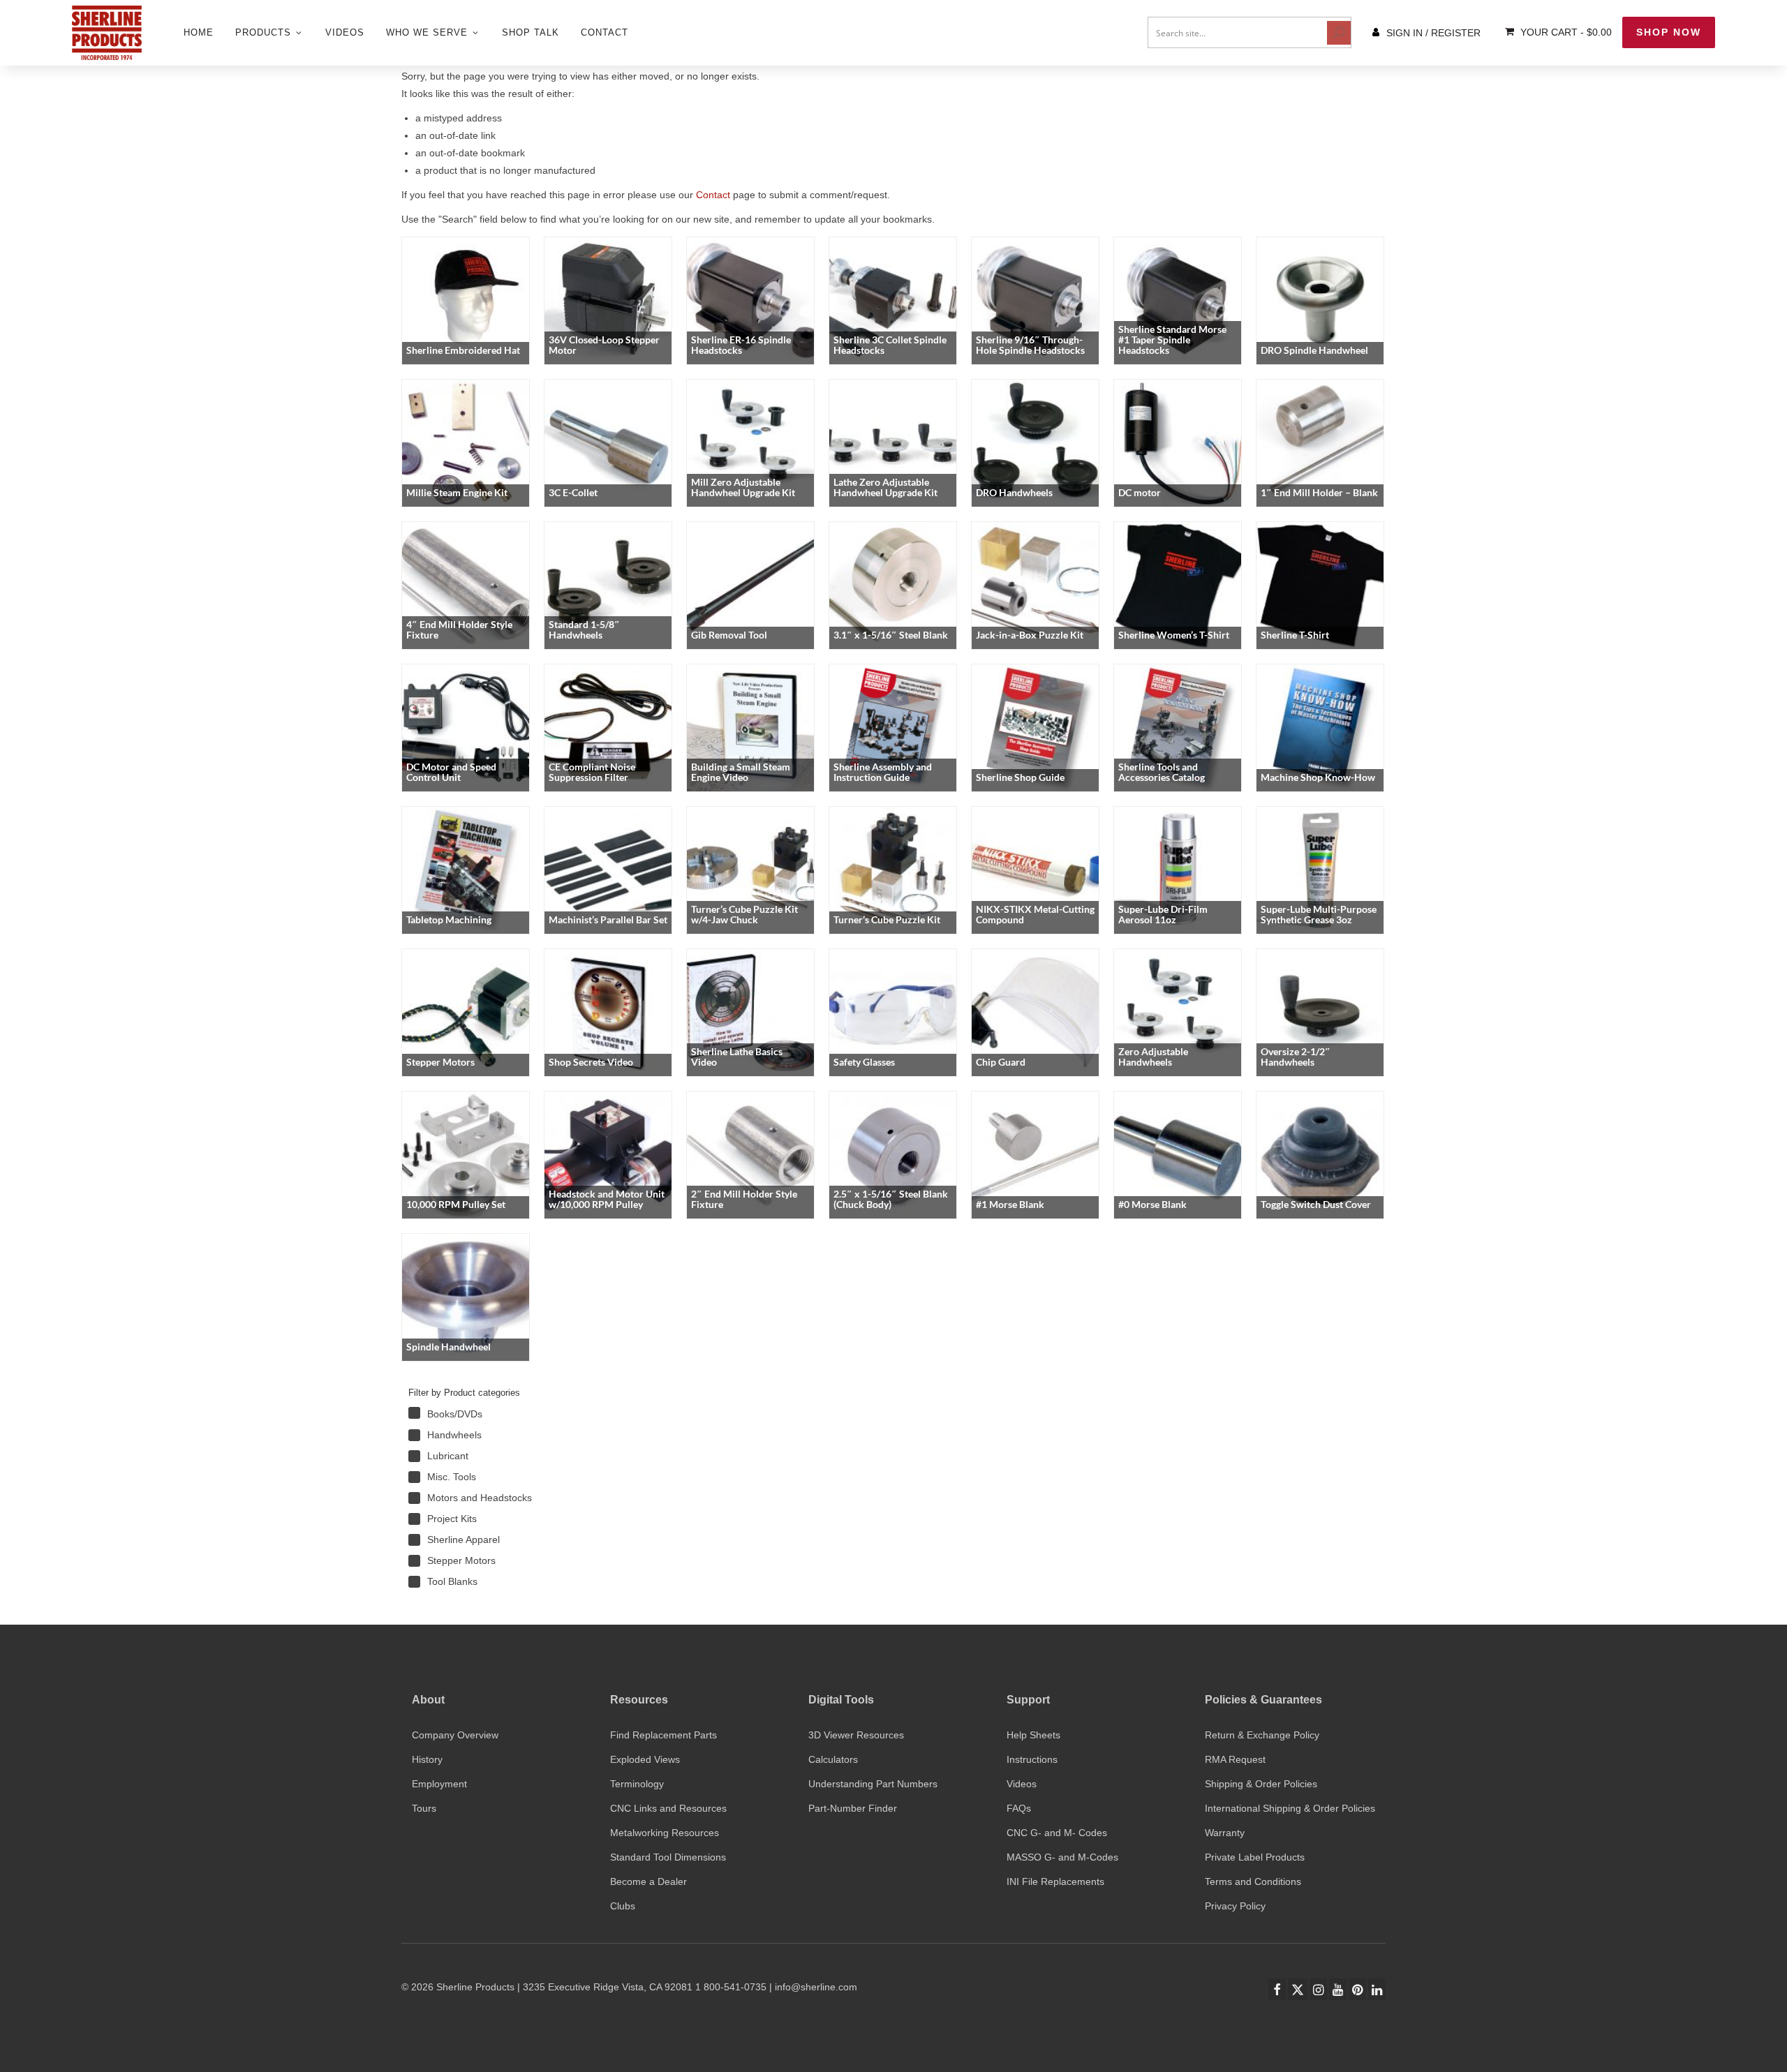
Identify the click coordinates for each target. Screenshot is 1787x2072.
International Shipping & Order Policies (1290, 1808)
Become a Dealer (648, 1881)
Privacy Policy (1235, 1906)
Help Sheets (1033, 1735)
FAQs (1019, 1808)
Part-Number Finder (853, 1808)
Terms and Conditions (1253, 1881)
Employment (439, 1784)
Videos (1022, 1784)
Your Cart (1565, 32)
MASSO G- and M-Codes (1062, 1857)
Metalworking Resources (665, 1833)
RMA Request (1235, 1759)
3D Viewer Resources (856, 1735)
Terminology (637, 1784)
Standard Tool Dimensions (668, 1857)
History (427, 1759)
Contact (713, 195)
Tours (424, 1808)
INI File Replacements (1055, 1881)
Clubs (623, 1906)
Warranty (1225, 1833)
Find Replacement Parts (663, 1735)
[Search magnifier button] (1339, 33)
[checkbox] (506, 1414)
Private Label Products (1255, 1857)
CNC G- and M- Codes (1057, 1833)
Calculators (833, 1759)
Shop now (1669, 32)
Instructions (1032, 1759)
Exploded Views (645, 1759)
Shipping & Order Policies (1261, 1784)
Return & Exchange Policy (1262, 1735)
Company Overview (455, 1735)
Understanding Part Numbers (873, 1784)
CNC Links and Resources (668, 1808)
